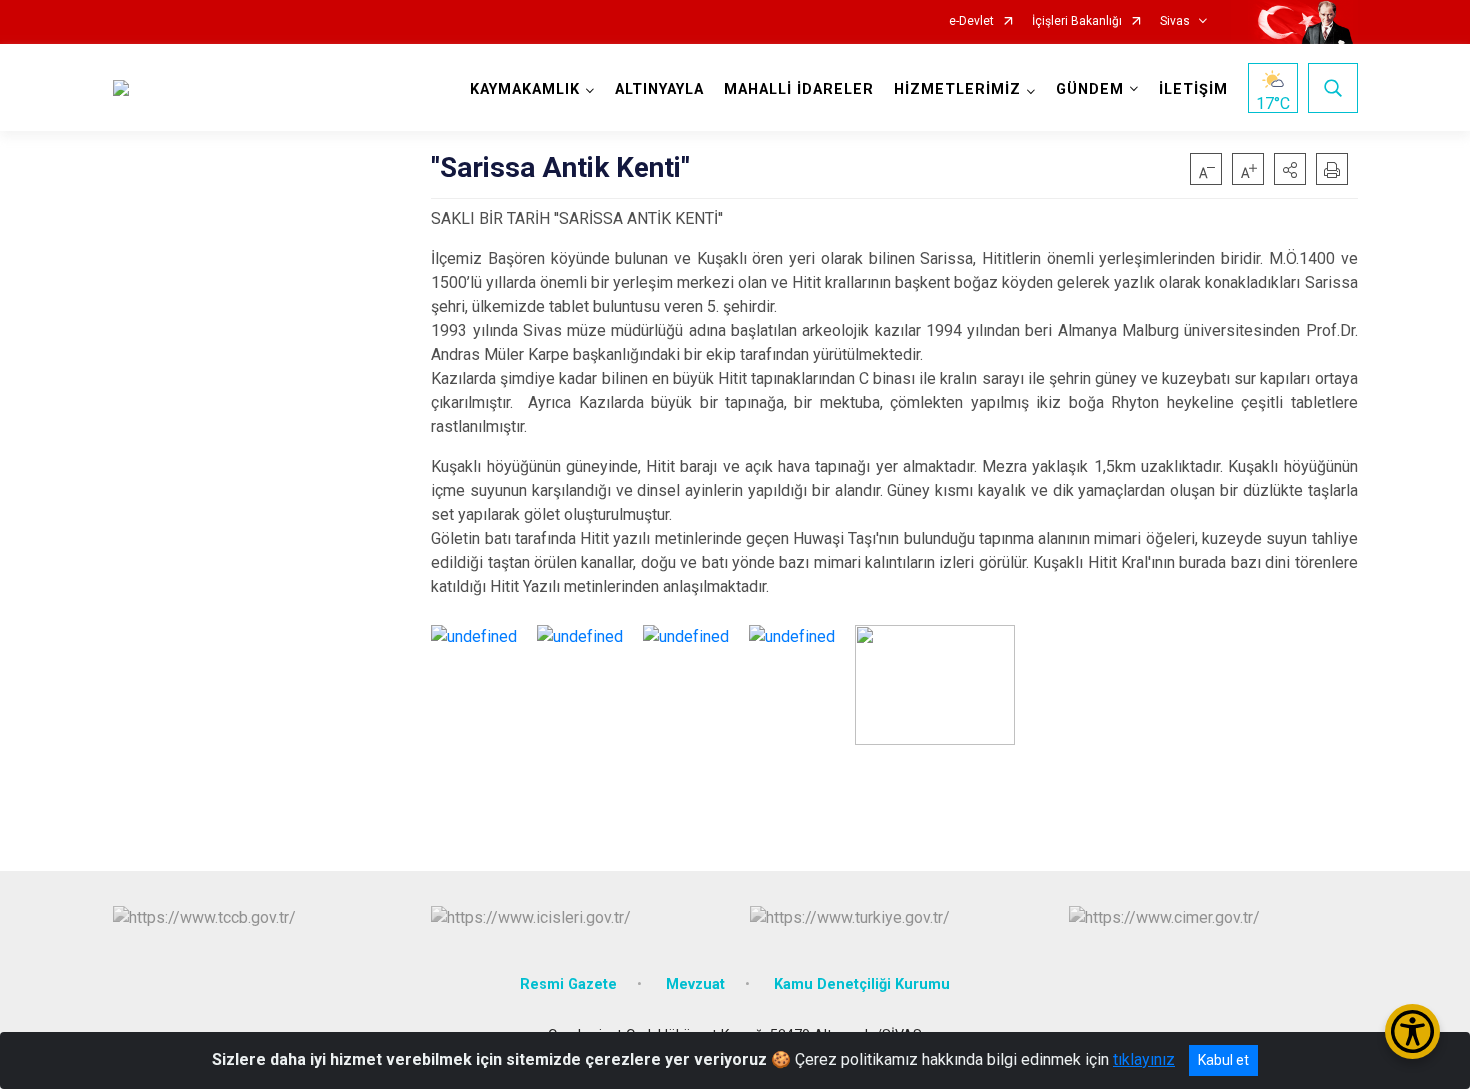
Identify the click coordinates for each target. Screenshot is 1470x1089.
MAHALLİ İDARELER (799, 89)
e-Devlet (971, 21)
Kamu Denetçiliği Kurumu (862, 984)
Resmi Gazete (568, 984)
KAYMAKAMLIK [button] (525, 89)
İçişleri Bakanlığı (1077, 21)
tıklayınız (1144, 1059)
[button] (1290, 169)
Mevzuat (695, 984)
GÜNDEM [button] (1090, 89)
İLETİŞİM (1193, 89)
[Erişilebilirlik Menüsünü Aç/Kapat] (1412, 1031)
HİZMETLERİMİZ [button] (957, 89)
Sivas (1175, 21)
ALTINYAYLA (659, 89)
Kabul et (1223, 1060)
